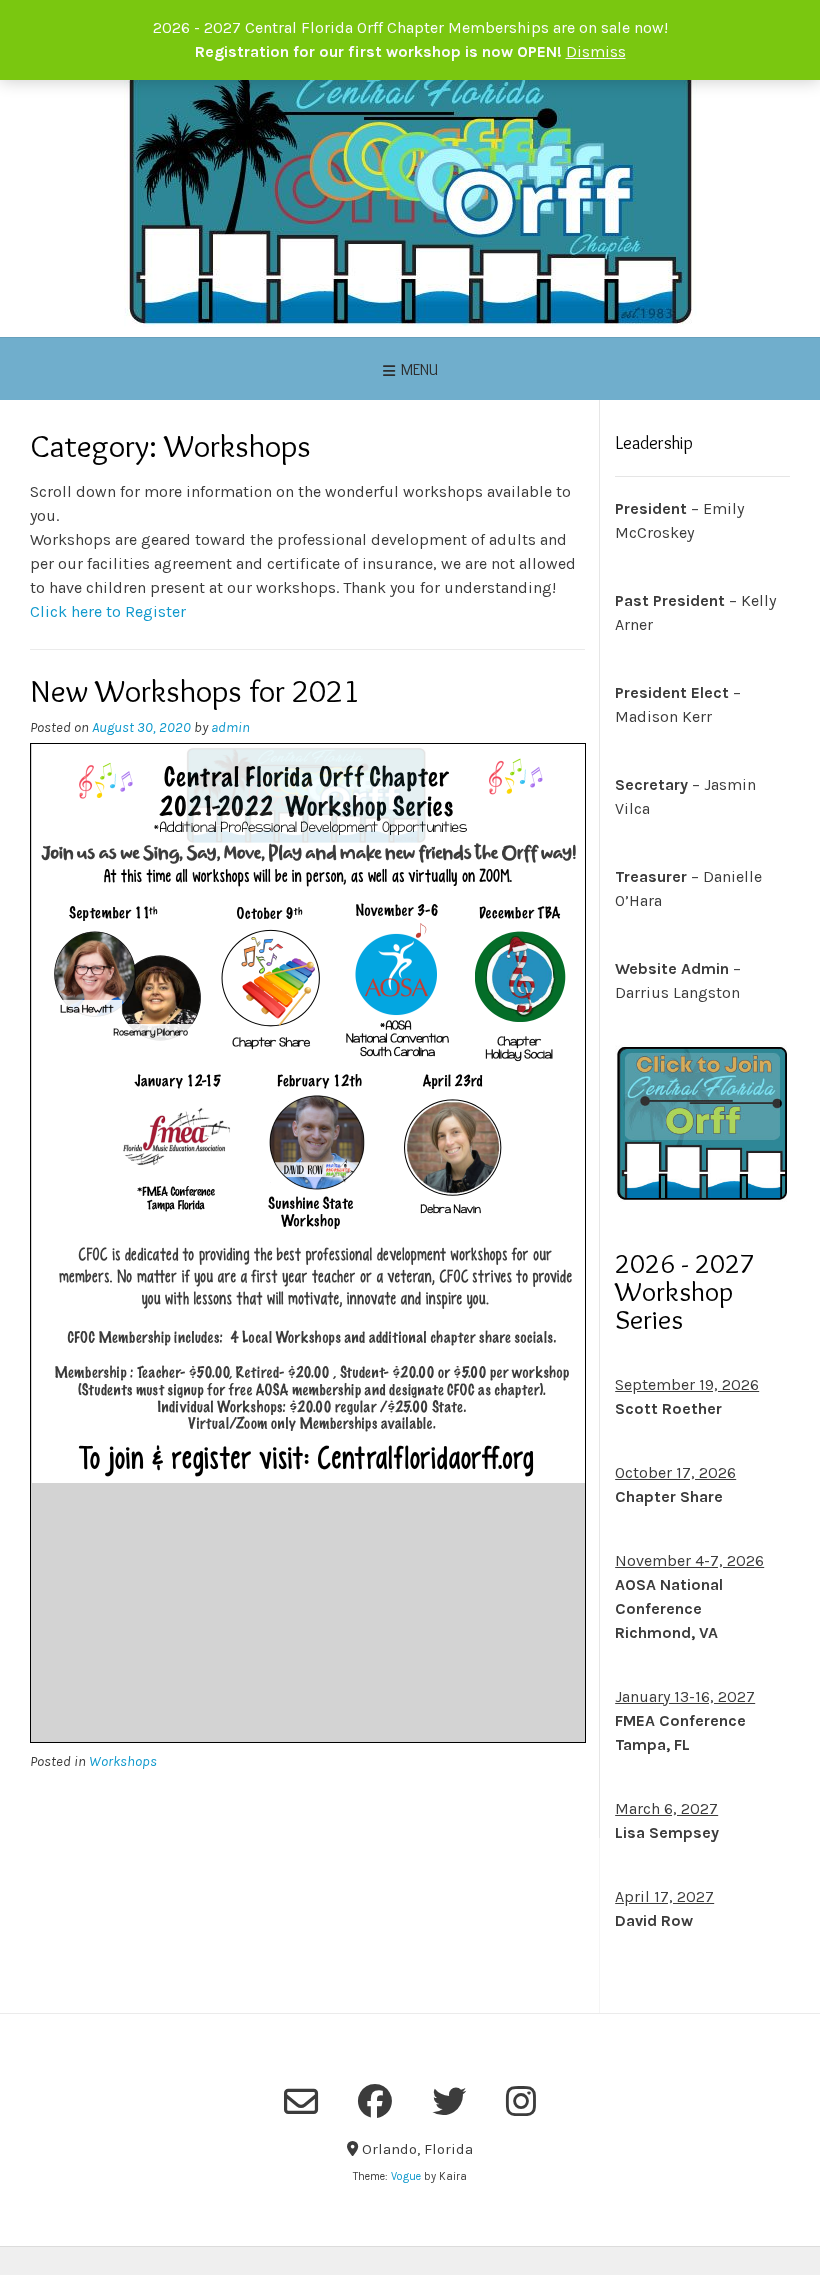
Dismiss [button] (596, 51)
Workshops (123, 1761)
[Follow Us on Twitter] (449, 2101)
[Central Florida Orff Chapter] (410, 193)
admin (230, 727)
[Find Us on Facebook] (375, 2101)
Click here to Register (108, 611)
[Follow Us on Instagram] (521, 2101)
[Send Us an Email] (301, 2102)
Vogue (406, 2176)
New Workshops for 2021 (195, 690)
